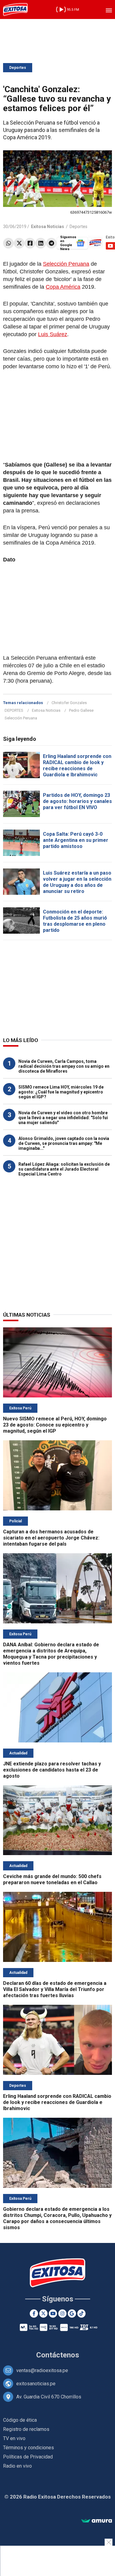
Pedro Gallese (81, 710)
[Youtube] (53, 2314)
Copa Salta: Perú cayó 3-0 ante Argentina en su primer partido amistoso (76, 840)
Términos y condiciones (29, 2448)
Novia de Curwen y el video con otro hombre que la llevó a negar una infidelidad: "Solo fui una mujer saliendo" (63, 1118)
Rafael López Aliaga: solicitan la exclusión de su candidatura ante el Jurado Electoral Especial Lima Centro (64, 1169)
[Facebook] (30, 243)
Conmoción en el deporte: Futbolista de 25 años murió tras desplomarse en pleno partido (75, 921)
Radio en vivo (17, 2466)
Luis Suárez (53, 334)
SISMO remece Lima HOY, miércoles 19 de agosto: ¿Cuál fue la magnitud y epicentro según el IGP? (61, 1092)
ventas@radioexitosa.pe (42, 2370)
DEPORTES (14, 710)
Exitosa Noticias (46, 710)
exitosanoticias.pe (36, 2384)
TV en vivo (14, 2438)
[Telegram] (51, 243)
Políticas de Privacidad (28, 2457)
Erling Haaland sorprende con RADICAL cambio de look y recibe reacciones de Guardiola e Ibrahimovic (77, 765)
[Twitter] (19, 243)
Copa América (63, 287)
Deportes (18, 68)
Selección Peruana (66, 264)
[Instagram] (62, 2314)
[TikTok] (81, 2314)
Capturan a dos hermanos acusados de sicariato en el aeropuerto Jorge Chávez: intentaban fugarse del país (51, 1538)
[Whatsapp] (8, 243)
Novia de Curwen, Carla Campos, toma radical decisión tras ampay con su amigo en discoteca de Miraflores (64, 1066)
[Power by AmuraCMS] (97, 2521)
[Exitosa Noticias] (15, 9)
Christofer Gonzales (69, 703)
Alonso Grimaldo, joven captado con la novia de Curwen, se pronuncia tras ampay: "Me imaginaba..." (64, 1143)
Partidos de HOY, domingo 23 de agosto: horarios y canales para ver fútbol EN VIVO (77, 801)
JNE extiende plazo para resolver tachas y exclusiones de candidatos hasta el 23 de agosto (52, 1770)
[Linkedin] (41, 243)
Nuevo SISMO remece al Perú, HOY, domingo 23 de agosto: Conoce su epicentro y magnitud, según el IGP (55, 1425)
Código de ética (20, 2420)
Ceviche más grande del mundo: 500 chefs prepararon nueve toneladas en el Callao (52, 1879)
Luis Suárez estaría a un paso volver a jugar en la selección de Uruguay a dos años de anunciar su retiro (77, 882)
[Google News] (72, 2314)
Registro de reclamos (26, 2429)
